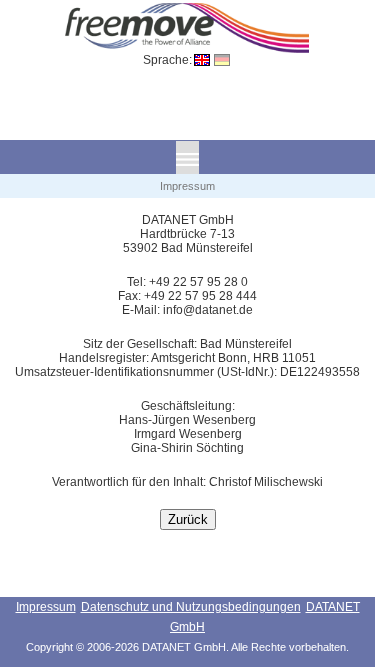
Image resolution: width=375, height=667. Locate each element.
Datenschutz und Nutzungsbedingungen (191, 607)
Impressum (46, 607)
